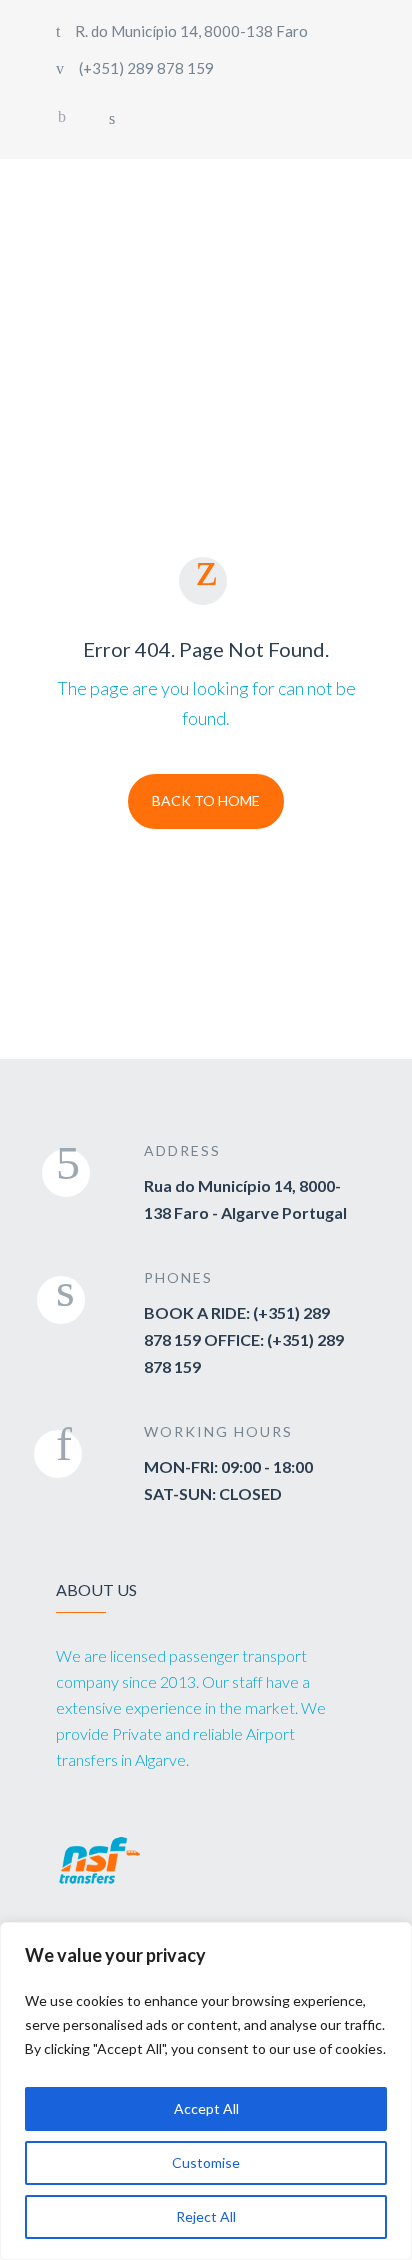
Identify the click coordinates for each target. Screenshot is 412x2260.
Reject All (206, 2216)
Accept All (206, 2108)
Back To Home (206, 800)
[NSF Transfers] (173, 276)
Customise (206, 2162)
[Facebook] (62, 117)
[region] (206, 2091)
